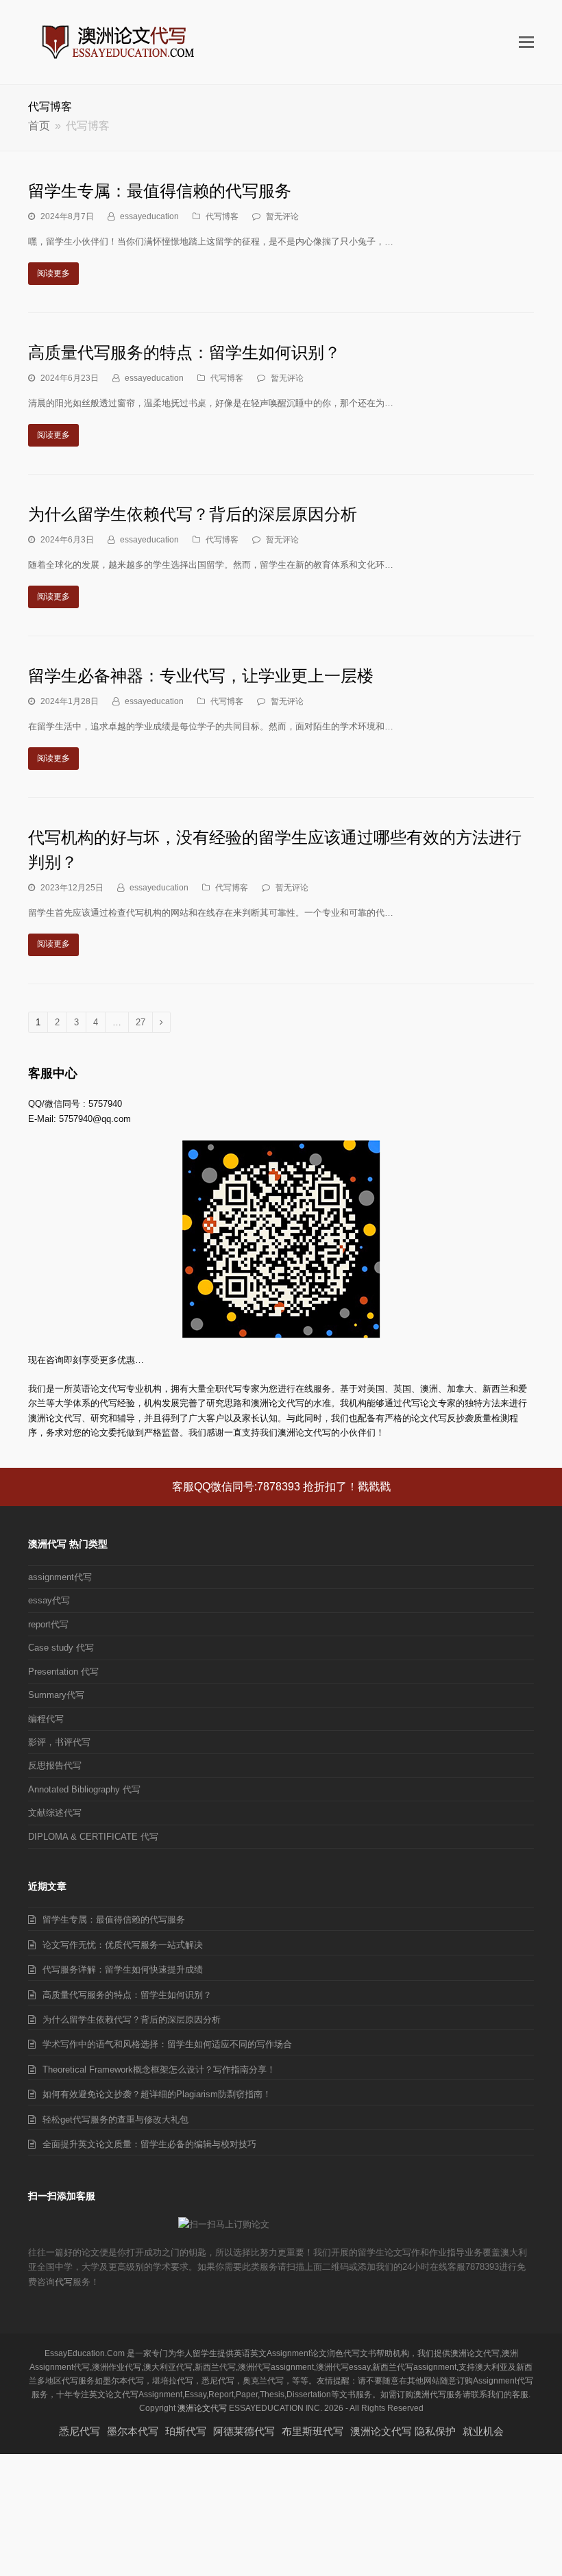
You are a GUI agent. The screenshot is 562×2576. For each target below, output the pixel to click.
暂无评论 (282, 216)
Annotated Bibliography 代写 (84, 1789)
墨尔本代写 (133, 2431)
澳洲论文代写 (202, 2408)
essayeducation (149, 216)
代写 (64, 2282)
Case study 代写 (61, 1648)
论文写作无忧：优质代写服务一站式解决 (123, 1945)
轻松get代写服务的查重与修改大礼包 (115, 2119)
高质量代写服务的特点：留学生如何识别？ (184, 352)
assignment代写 (60, 1577)
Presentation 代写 (63, 1672)
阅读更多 (53, 273)
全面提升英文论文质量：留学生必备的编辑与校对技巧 (149, 2144)
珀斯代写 (186, 2431)
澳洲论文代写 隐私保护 (403, 2431)
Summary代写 (56, 1695)
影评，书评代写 (59, 1742)
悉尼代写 (80, 2431)
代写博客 (222, 216)
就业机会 (483, 2431)
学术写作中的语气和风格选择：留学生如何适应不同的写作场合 (167, 2044)
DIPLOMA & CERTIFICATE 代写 (93, 1837)
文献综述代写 (55, 1813)
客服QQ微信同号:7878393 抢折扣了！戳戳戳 (281, 1487)
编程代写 (46, 1719)
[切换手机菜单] (526, 42)
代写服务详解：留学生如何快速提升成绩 (123, 1969)
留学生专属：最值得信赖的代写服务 (160, 191)
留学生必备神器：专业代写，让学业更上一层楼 (201, 676)
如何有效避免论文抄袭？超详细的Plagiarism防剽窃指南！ (157, 2094)
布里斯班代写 (313, 2431)
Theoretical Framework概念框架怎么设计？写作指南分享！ (159, 2069)
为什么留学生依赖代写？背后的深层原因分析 (193, 514)
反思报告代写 (55, 1765)
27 (140, 1025)
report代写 (48, 1624)
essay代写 (49, 1600)
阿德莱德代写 (244, 2431)
